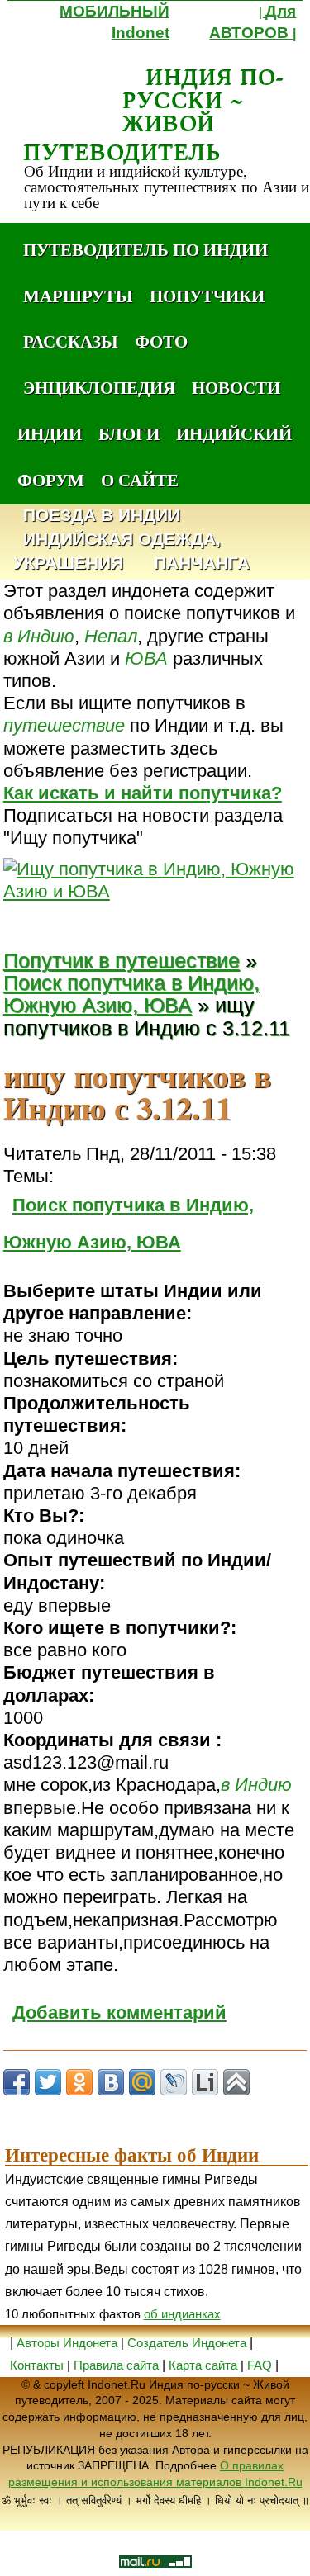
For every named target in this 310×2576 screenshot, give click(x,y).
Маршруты (78, 296)
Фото (161, 341)
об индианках (182, 2314)
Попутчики (207, 296)
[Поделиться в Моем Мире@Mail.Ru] (142, 2082)
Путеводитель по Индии (145, 249)
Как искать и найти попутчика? (143, 793)
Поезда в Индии (102, 516)
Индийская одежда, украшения (117, 552)
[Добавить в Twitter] (48, 2082)
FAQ (260, 2365)
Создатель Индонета (187, 2343)
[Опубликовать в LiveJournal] (174, 2082)
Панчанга (202, 563)
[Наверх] (236, 2082)
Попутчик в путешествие (122, 961)
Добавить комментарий (119, 2012)
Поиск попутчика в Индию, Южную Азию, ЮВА (131, 994)
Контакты (38, 2365)
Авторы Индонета (67, 2343)
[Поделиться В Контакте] (111, 2082)
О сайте (140, 480)
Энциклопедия (99, 387)
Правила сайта (116, 2365)
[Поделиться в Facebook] (17, 2082)
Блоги (129, 433)
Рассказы (71, 341)
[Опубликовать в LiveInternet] (205, 2082)
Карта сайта (203, 2365)
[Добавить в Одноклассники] (79, 2082)
